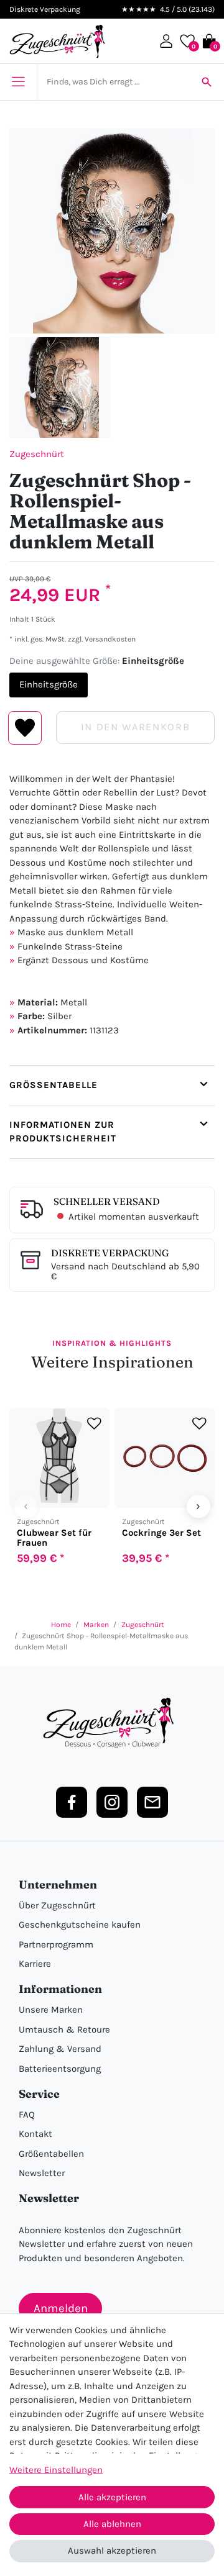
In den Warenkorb (135, 727)
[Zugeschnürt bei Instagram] (112, 1802)
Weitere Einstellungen (56, 2470)
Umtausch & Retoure (64, 2030)
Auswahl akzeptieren (112, 2551)
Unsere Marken (51, 2010)
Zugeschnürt (37, 454)
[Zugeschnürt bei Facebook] (72, 1802)
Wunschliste (25, 728)
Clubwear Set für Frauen (54, 1538)
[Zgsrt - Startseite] (112, 1723)
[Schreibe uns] (152, 1802)
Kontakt (35, 2134)
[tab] (112, 1085)
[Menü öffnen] (18, 82)
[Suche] (207, 82)
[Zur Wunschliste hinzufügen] (94, 1423)
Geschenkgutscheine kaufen (80, 1925)
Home (61, 1625)
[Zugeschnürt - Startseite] (57, 41)
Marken (96, 1625)
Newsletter (42, 2173)
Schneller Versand (107, 1201)
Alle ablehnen (112, 2524)
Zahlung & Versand (60, 2049)
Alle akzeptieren (112, 2497)
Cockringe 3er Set (161, 1533)
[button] (166, 41)
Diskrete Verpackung (110, 1253)
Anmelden (61, 2308)
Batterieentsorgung (60, 2069)
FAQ (27, 2115)
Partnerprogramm (56, 1944)
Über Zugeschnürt (57, 1905)
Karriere (35, 1964)
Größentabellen (51, 2154)
